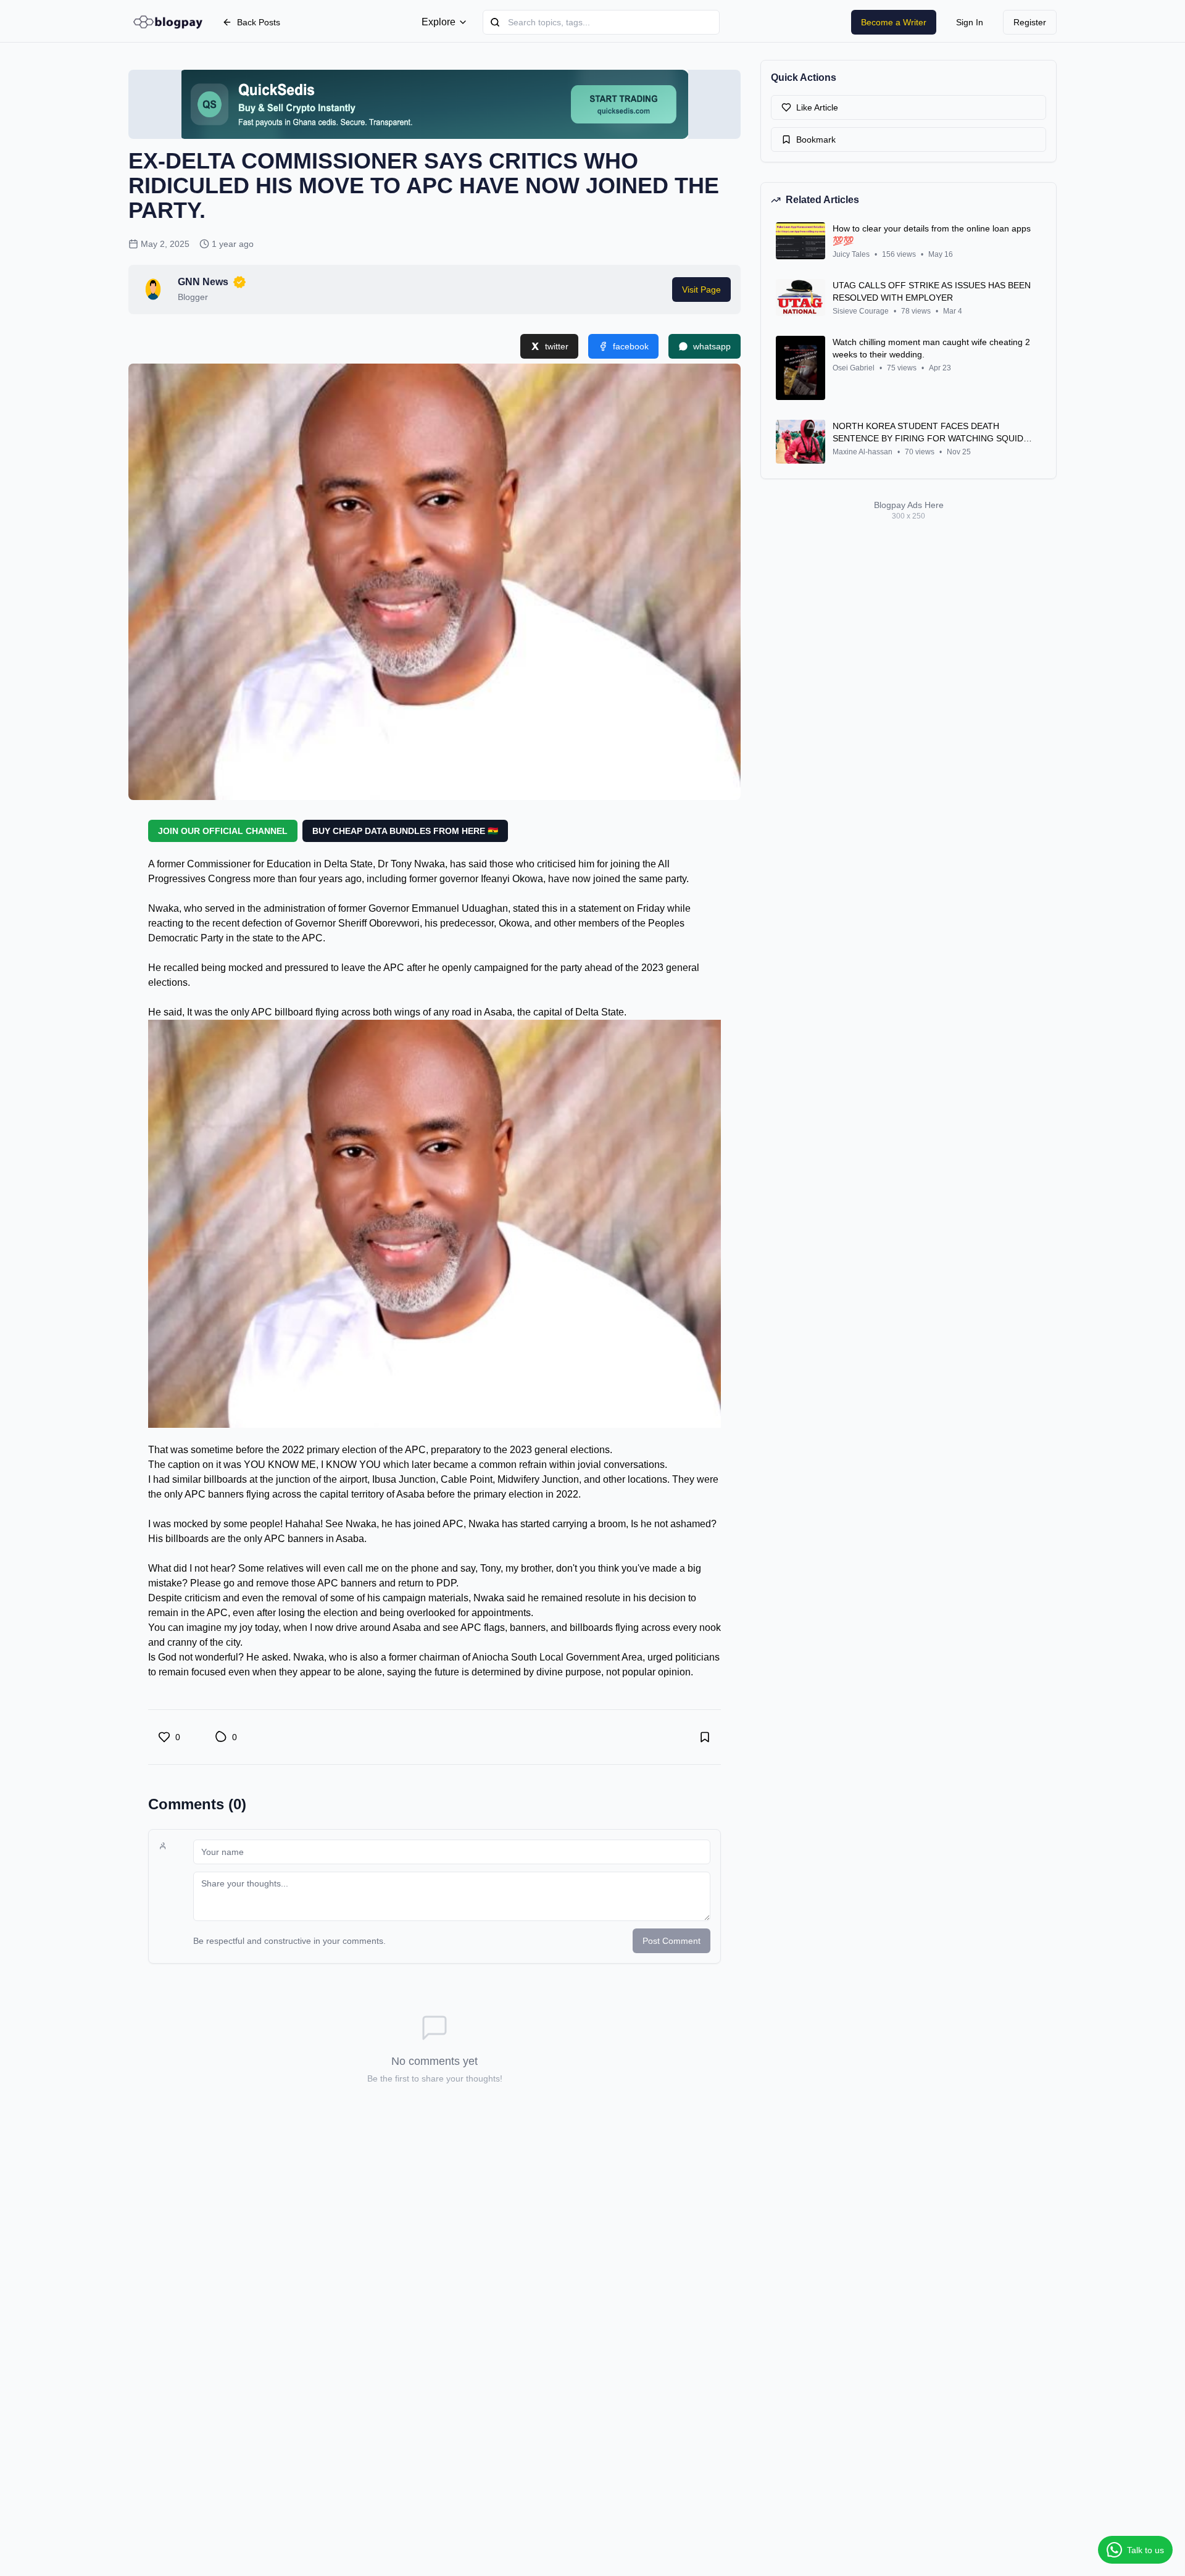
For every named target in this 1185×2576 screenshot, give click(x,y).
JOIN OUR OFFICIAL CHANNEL (223, 831)
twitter (557, 346)
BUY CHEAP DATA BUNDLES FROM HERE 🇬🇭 (405, 831)
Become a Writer (894, 22)
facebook (631, 346)
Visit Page (701, 290)
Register (1030, 22)
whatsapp (712, 346)
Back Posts (259, 22)
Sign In (970, 22)
